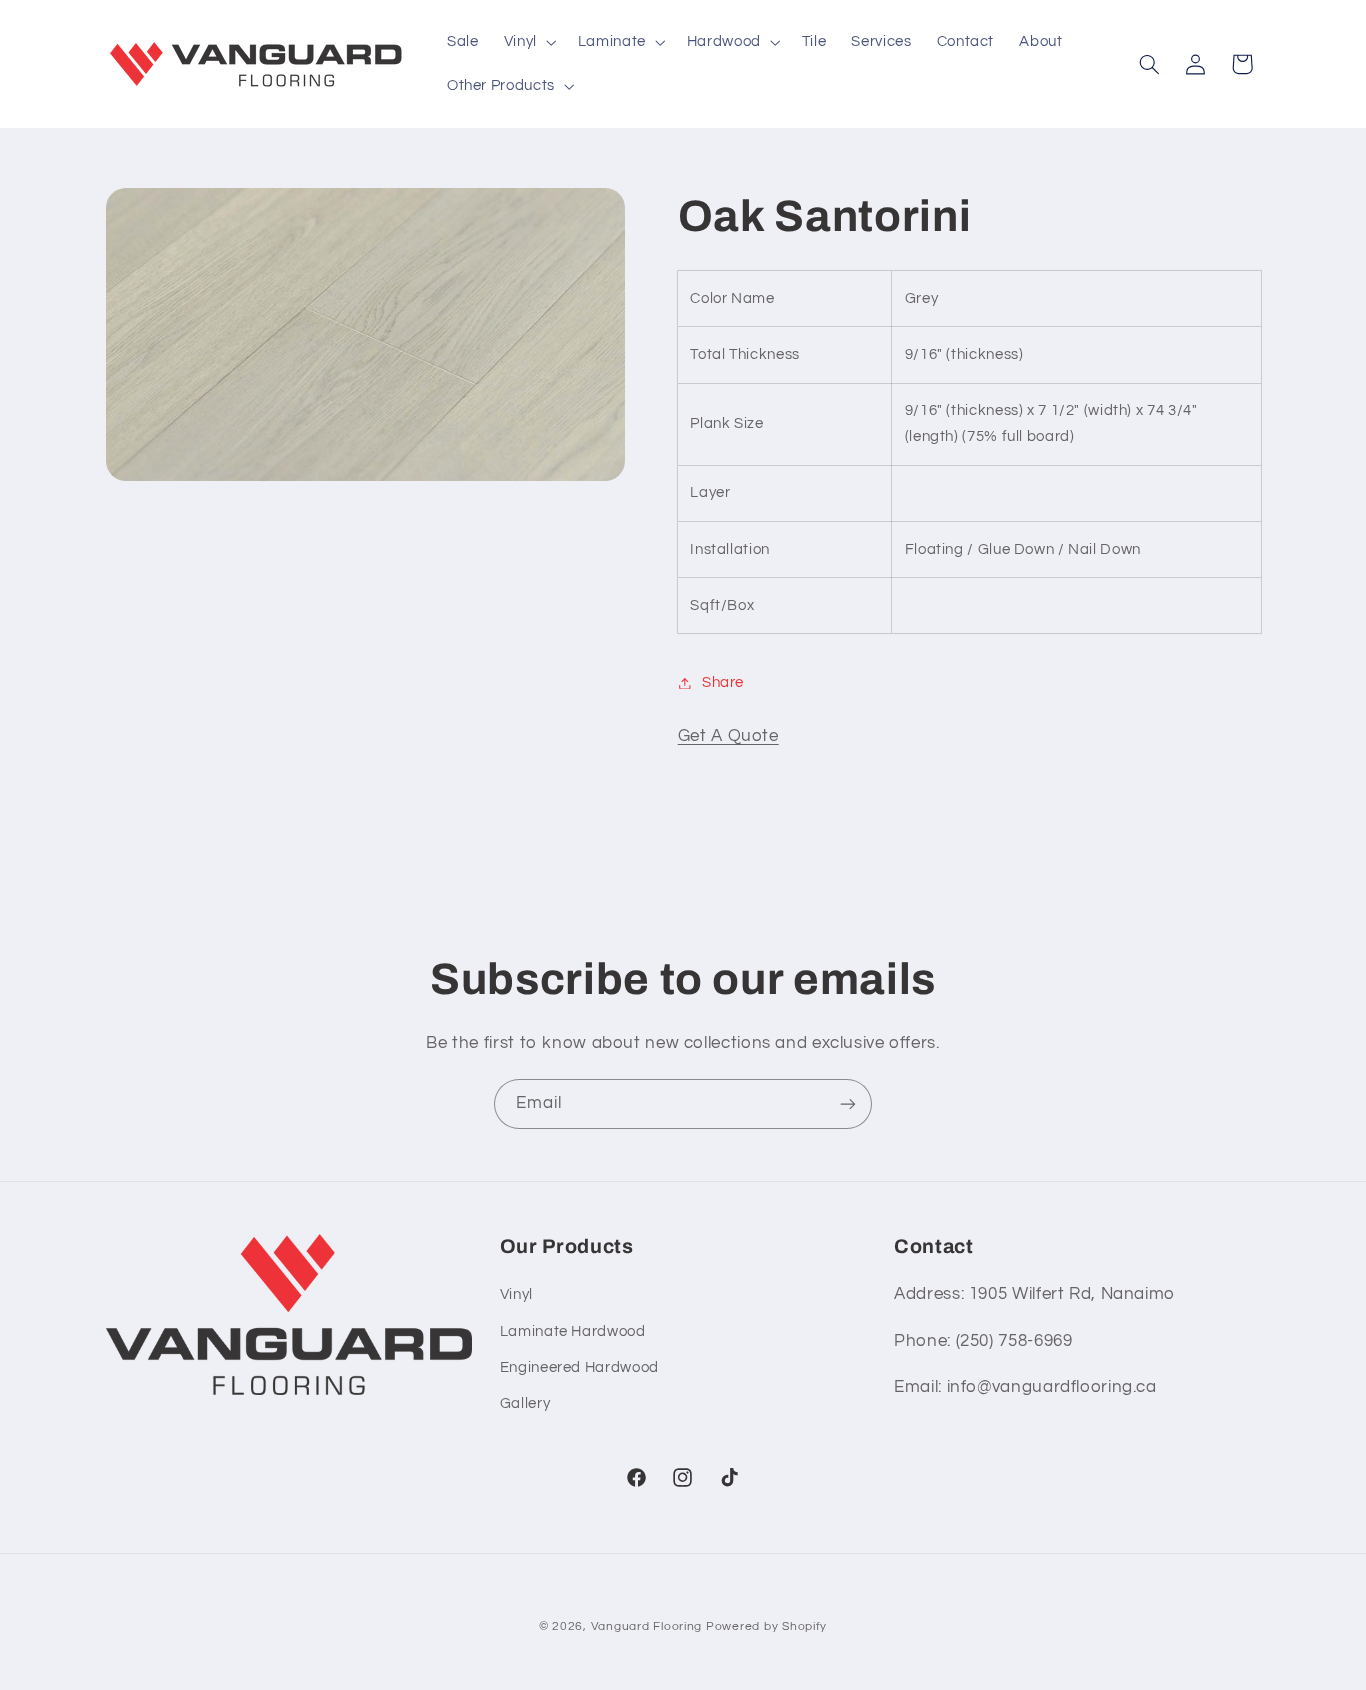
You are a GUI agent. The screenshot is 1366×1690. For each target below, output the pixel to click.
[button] (528, 42)
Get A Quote (728, 736)
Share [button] (723, 682)
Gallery (525, 1404)
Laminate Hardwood (573, 1331)
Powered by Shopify (766, 1626)
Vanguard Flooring (647, 1626)
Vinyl (516, 1295)
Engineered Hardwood (579, 1367)
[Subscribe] (848, 1103)
